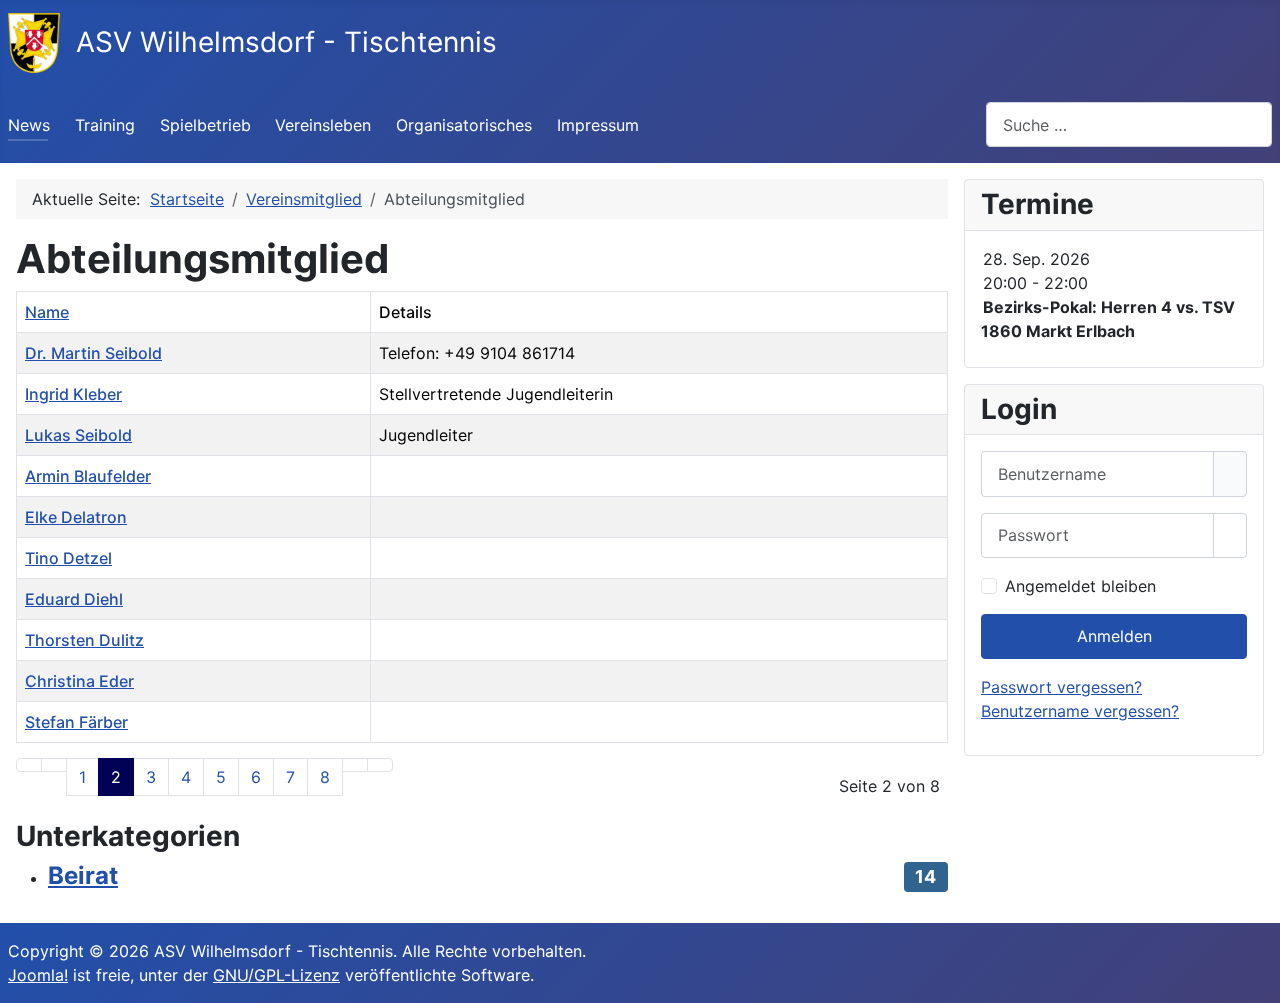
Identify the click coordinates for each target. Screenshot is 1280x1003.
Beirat (83, 875)
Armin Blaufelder (88, 476)
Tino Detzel (68, 558)
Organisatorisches (464, 125)
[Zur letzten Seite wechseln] (380, 765)
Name (47, 312)
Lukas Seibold (78, 435)
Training (105, 125)
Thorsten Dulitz (84, 640)
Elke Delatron (76, 517)
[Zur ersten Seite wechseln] (29, 765)
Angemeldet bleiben (1080, 586)
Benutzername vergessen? (1080, 711)
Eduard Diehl (74, 599)
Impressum (598, 125)
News (29, 125)
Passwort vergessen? (1061, 687)
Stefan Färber (76, 722)
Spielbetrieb (205, 125)
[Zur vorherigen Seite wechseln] (54, 765)
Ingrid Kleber (73, 394)
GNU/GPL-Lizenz (276, 975)
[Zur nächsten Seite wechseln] (355, 765)
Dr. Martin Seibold (93, 353)
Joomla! (38, 975)
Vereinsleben (323, 125)
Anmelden (1114, 636)
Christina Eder (79, 681)
